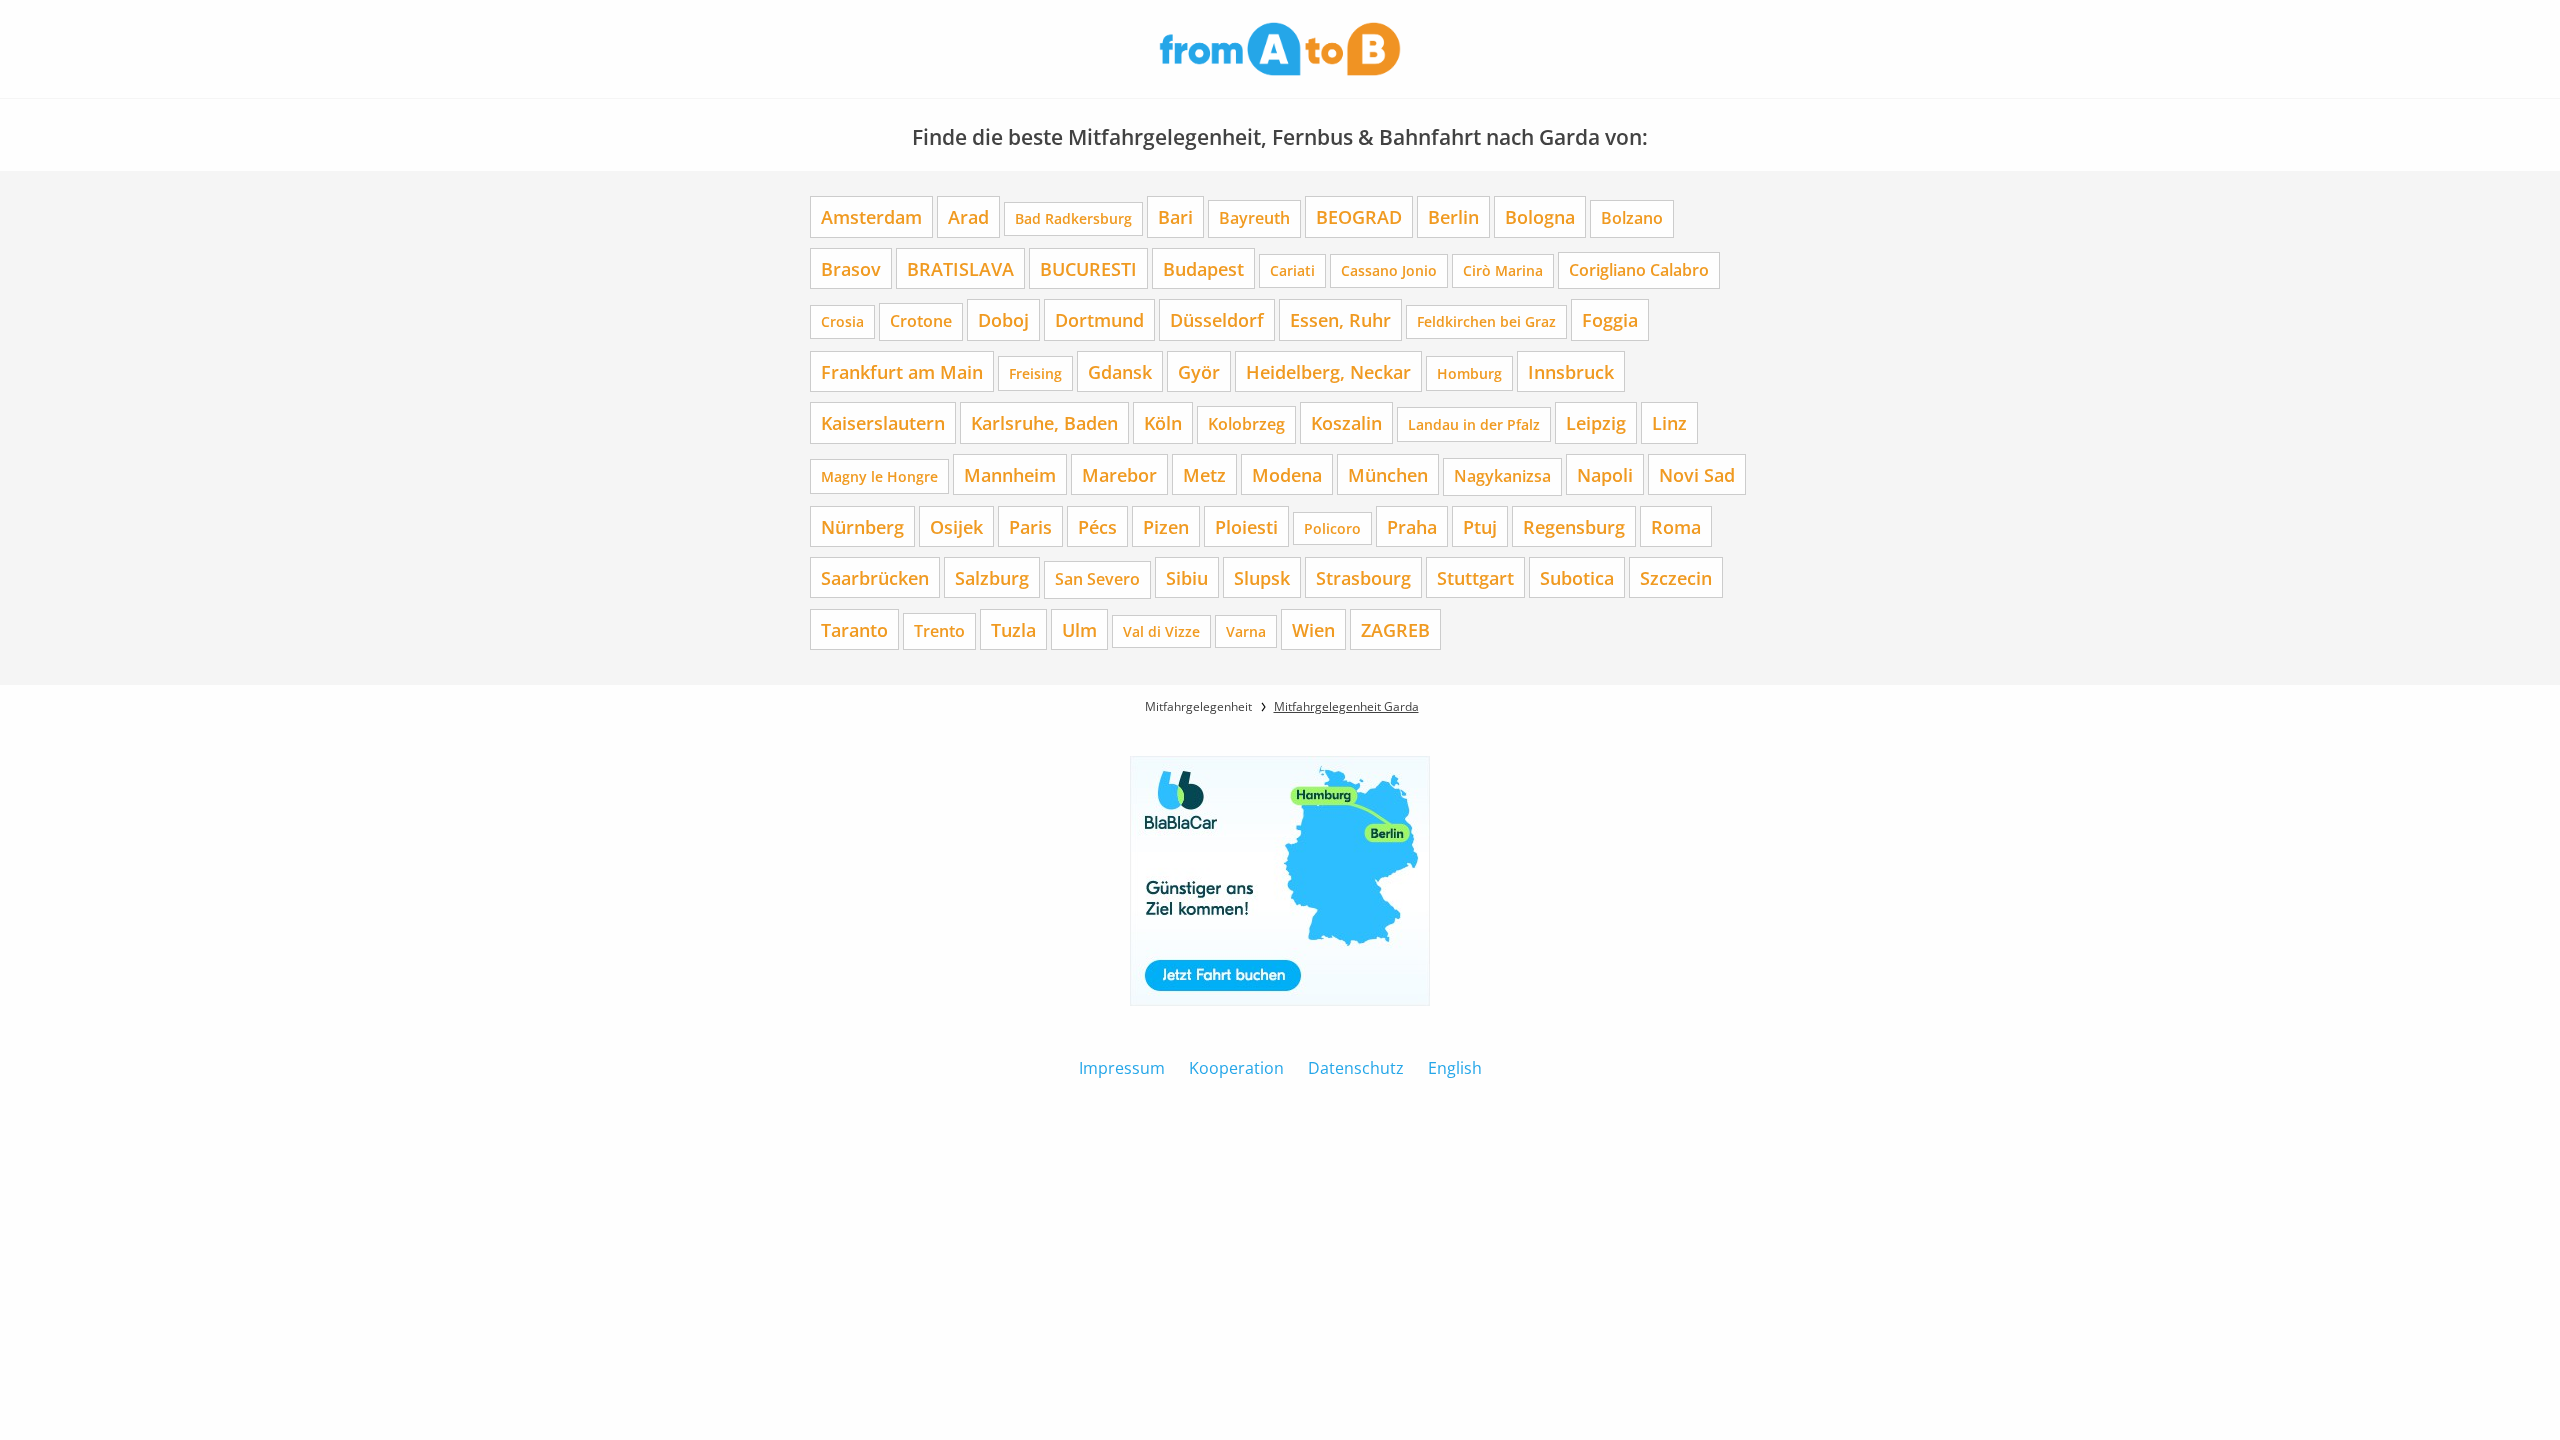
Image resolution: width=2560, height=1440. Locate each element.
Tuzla (1013, 629)
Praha (1412, 526)
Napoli (1605, 474)
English (1455, 1068)
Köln (1163, 422)
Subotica (1577, 577)
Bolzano (1632, 218)
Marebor (1119, 474)
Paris (1030, 526)
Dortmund (1099, 319)
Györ (1199, 371)
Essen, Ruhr (1340, 319)
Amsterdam (871, 216)
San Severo (1097, 579)
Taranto (854, 629)
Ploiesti (1246, 526)
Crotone (921, 321)
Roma (1676, 526)
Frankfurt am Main (902, 371)
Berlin (1453, 216)
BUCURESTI (1088, 268)
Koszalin (1346, 422)
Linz (1669, 422)
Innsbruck (1571, 371)
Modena (1287, 474)
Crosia (842, 321)
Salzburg (992, 577)
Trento (939, 631)
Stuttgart (1475, 577)
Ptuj (1480, 526)
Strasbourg (1363, 577)
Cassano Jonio (1389, 270)
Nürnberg (862, 526)
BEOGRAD (1359, 216)
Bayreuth (1254, 218)
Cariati (1292, 270)
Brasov (851, 268)
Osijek (956, 526)
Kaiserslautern (883, 422)
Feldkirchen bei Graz (1486, 321)
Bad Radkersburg (1073, 218)
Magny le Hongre (879, 476)
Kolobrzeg (1246, 424)
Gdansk (1120, 371)
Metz (1204, 474)
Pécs (1097, 526)
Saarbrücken (875, 577)
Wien (1313, 629)
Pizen (1166, 526)
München (1388, 474)
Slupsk (1262, 577)
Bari (1175, 216)
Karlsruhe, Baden (1044, 422)
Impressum (1122, 1068)
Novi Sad (1697, 474)
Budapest (1203, 268)
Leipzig (1596, 422)
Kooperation (1236, 1068)
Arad (968, 216)
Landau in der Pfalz (1474, 424)
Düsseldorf (1217, 319)
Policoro (1332, 528)
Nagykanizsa (1502, 476)
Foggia (1610, 319)
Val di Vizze (1161, 631)
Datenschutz (1356, 1068)
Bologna (1540, 216)
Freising (1035, 373)
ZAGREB (1395, 629)
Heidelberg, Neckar (1328, 371)
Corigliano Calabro (1639, 270)
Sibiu (1187, 577)
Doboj (1003, 319)
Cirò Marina (1503, 270)
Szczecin (1676, 577)
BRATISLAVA (960, 268)
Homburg (1469, 373)
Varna (1246, 631)
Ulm (1079, 629)
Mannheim (1010, 474)
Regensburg (1574, 526)
